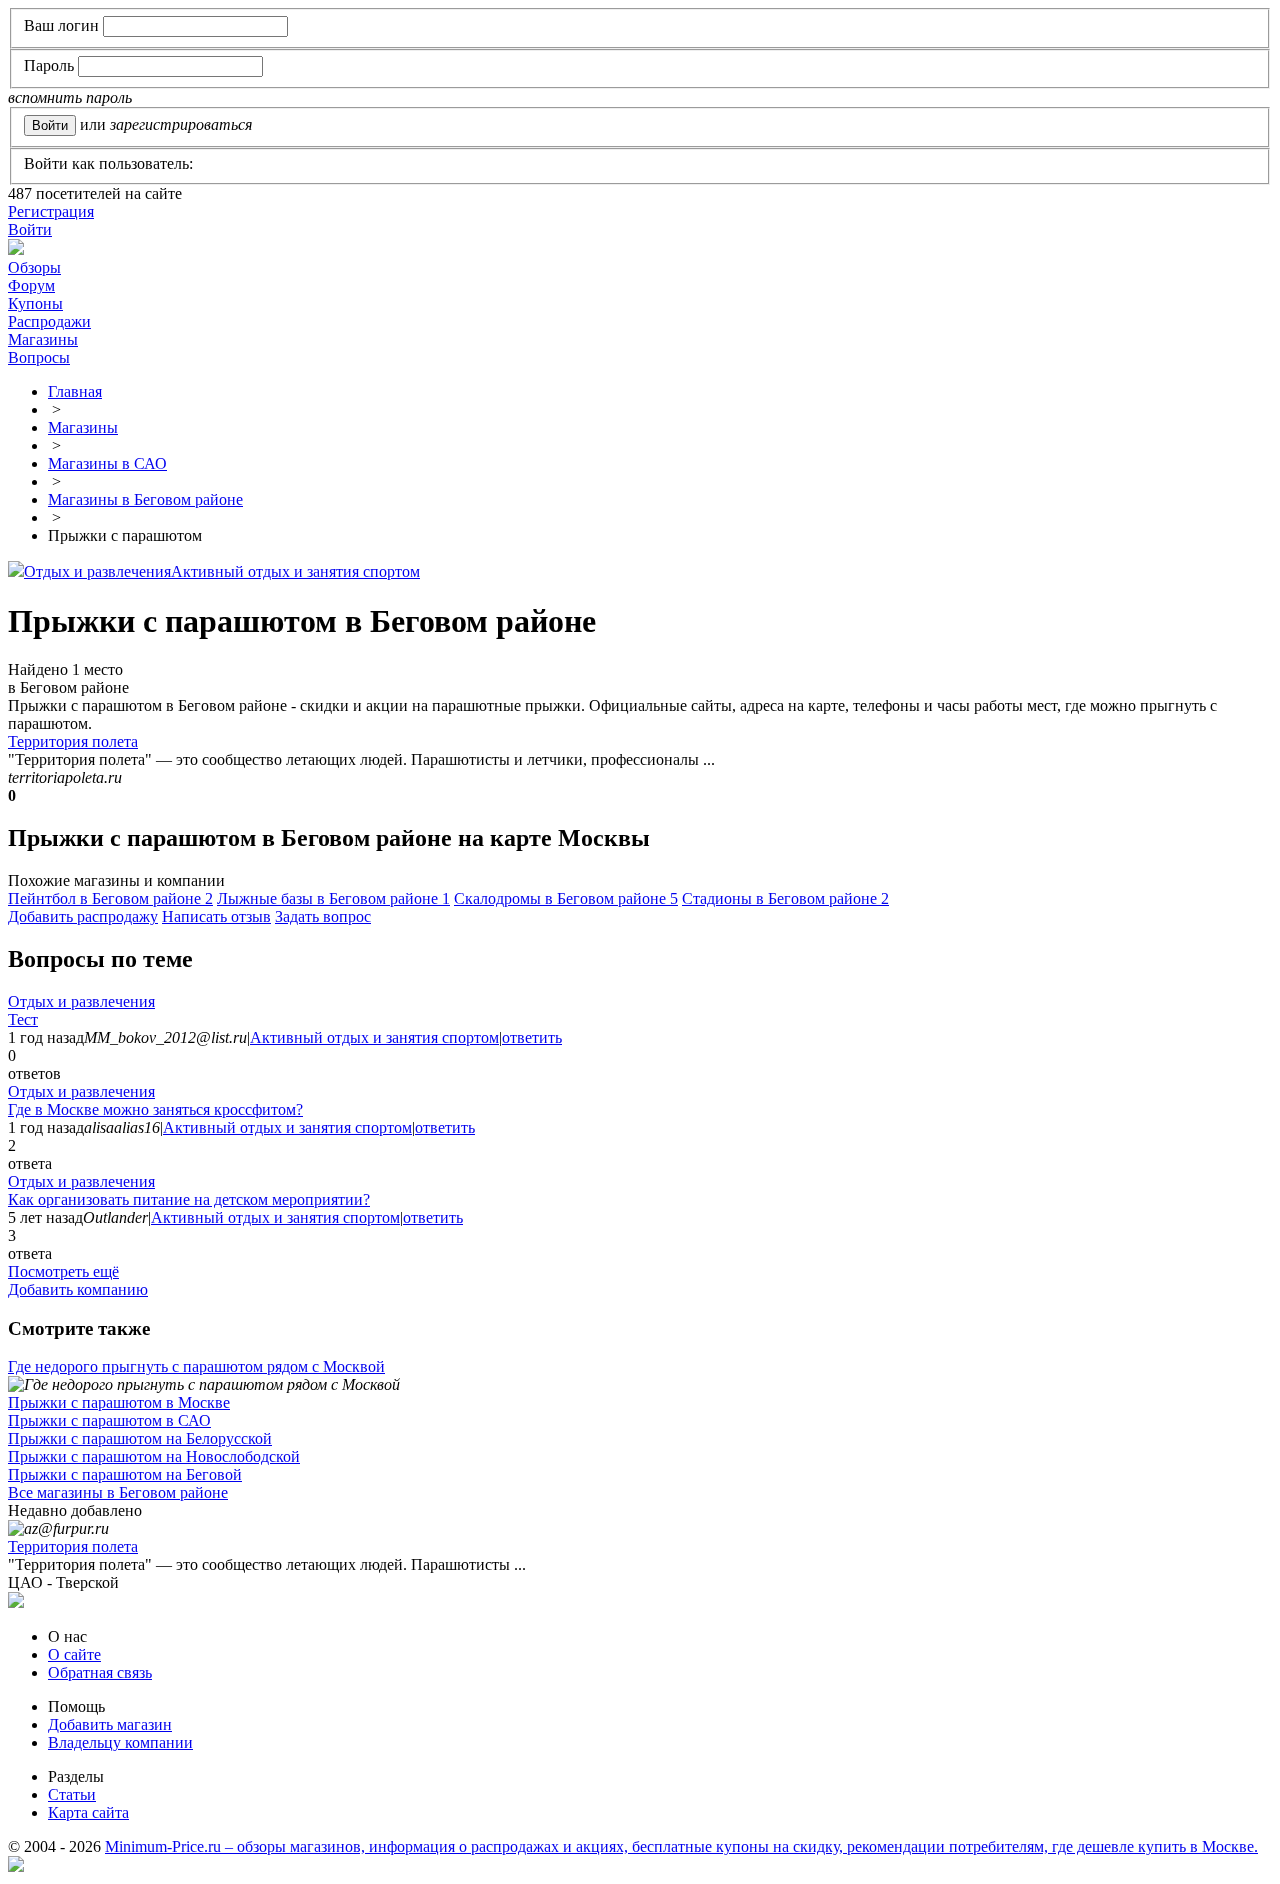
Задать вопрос (323, 916)
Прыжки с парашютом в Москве (119, 1402)
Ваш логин (61, 25)
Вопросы (39, 357)
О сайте (74, 1654)
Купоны (35, 303)
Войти (30, 229)
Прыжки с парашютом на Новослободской (154, 1456)
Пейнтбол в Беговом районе (110, 898)
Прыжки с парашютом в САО (109, 1420)
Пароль (49, 65)
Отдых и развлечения (97, 571)
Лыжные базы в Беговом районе (333, 898)
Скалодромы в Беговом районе (566, 898)
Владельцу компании (120, 1742)
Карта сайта (88, 1812)
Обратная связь (100, 1672)
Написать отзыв (216, 916)
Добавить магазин (110, 1724)
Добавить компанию (78, 1289)
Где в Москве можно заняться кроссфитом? (155, 1109)
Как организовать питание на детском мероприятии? (189, 1199)
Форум (31, 285)
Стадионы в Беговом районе (785, 898)
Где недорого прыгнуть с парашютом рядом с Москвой (196, 1366)
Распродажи (49, 321)
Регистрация (51, 211)
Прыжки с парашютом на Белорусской (140, 1438)
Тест (23, 1019)
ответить (532, 1037)
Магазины (43, 339)
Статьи (72, 1794)
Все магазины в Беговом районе (118, 1492)
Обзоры (34, 267)
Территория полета (73, 741)
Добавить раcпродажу (83, 916)
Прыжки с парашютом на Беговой (125, 1474)
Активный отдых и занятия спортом (295, 571)
